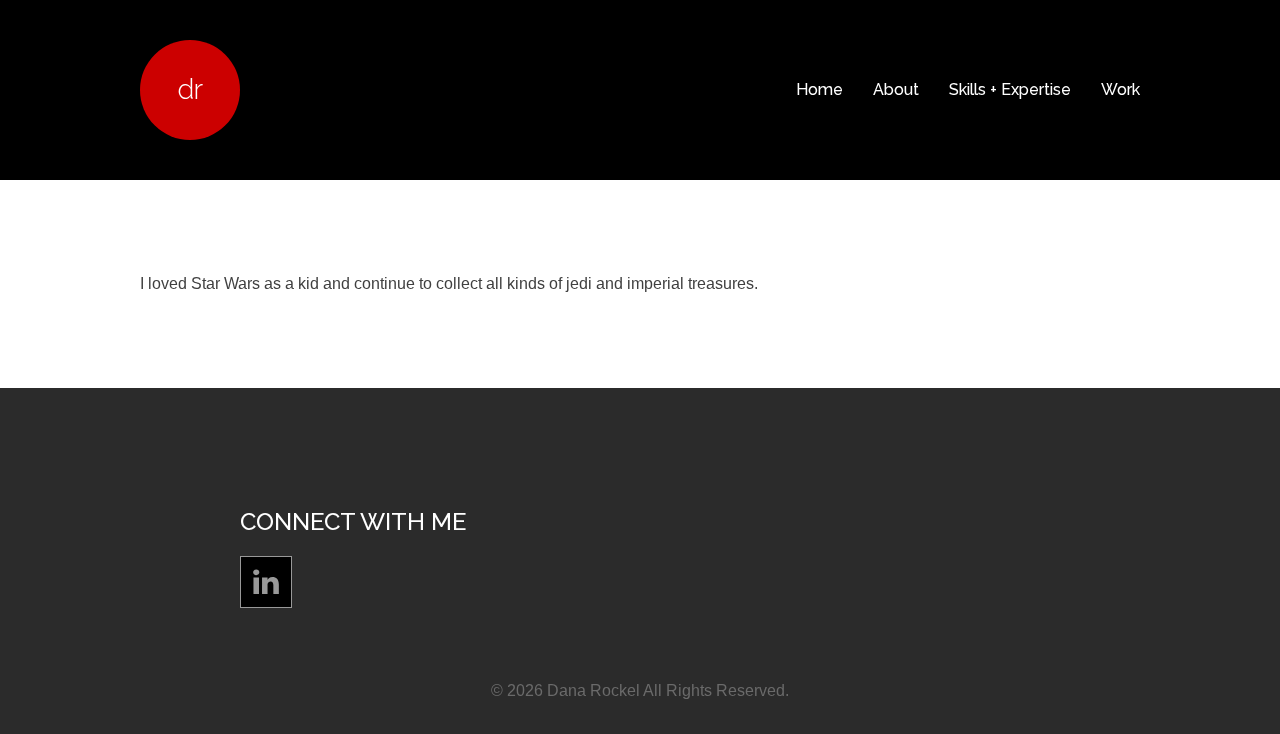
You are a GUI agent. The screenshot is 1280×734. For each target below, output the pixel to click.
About (896, 89)
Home (819, 89)
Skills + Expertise (1010, 89)
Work (1120, 89)
